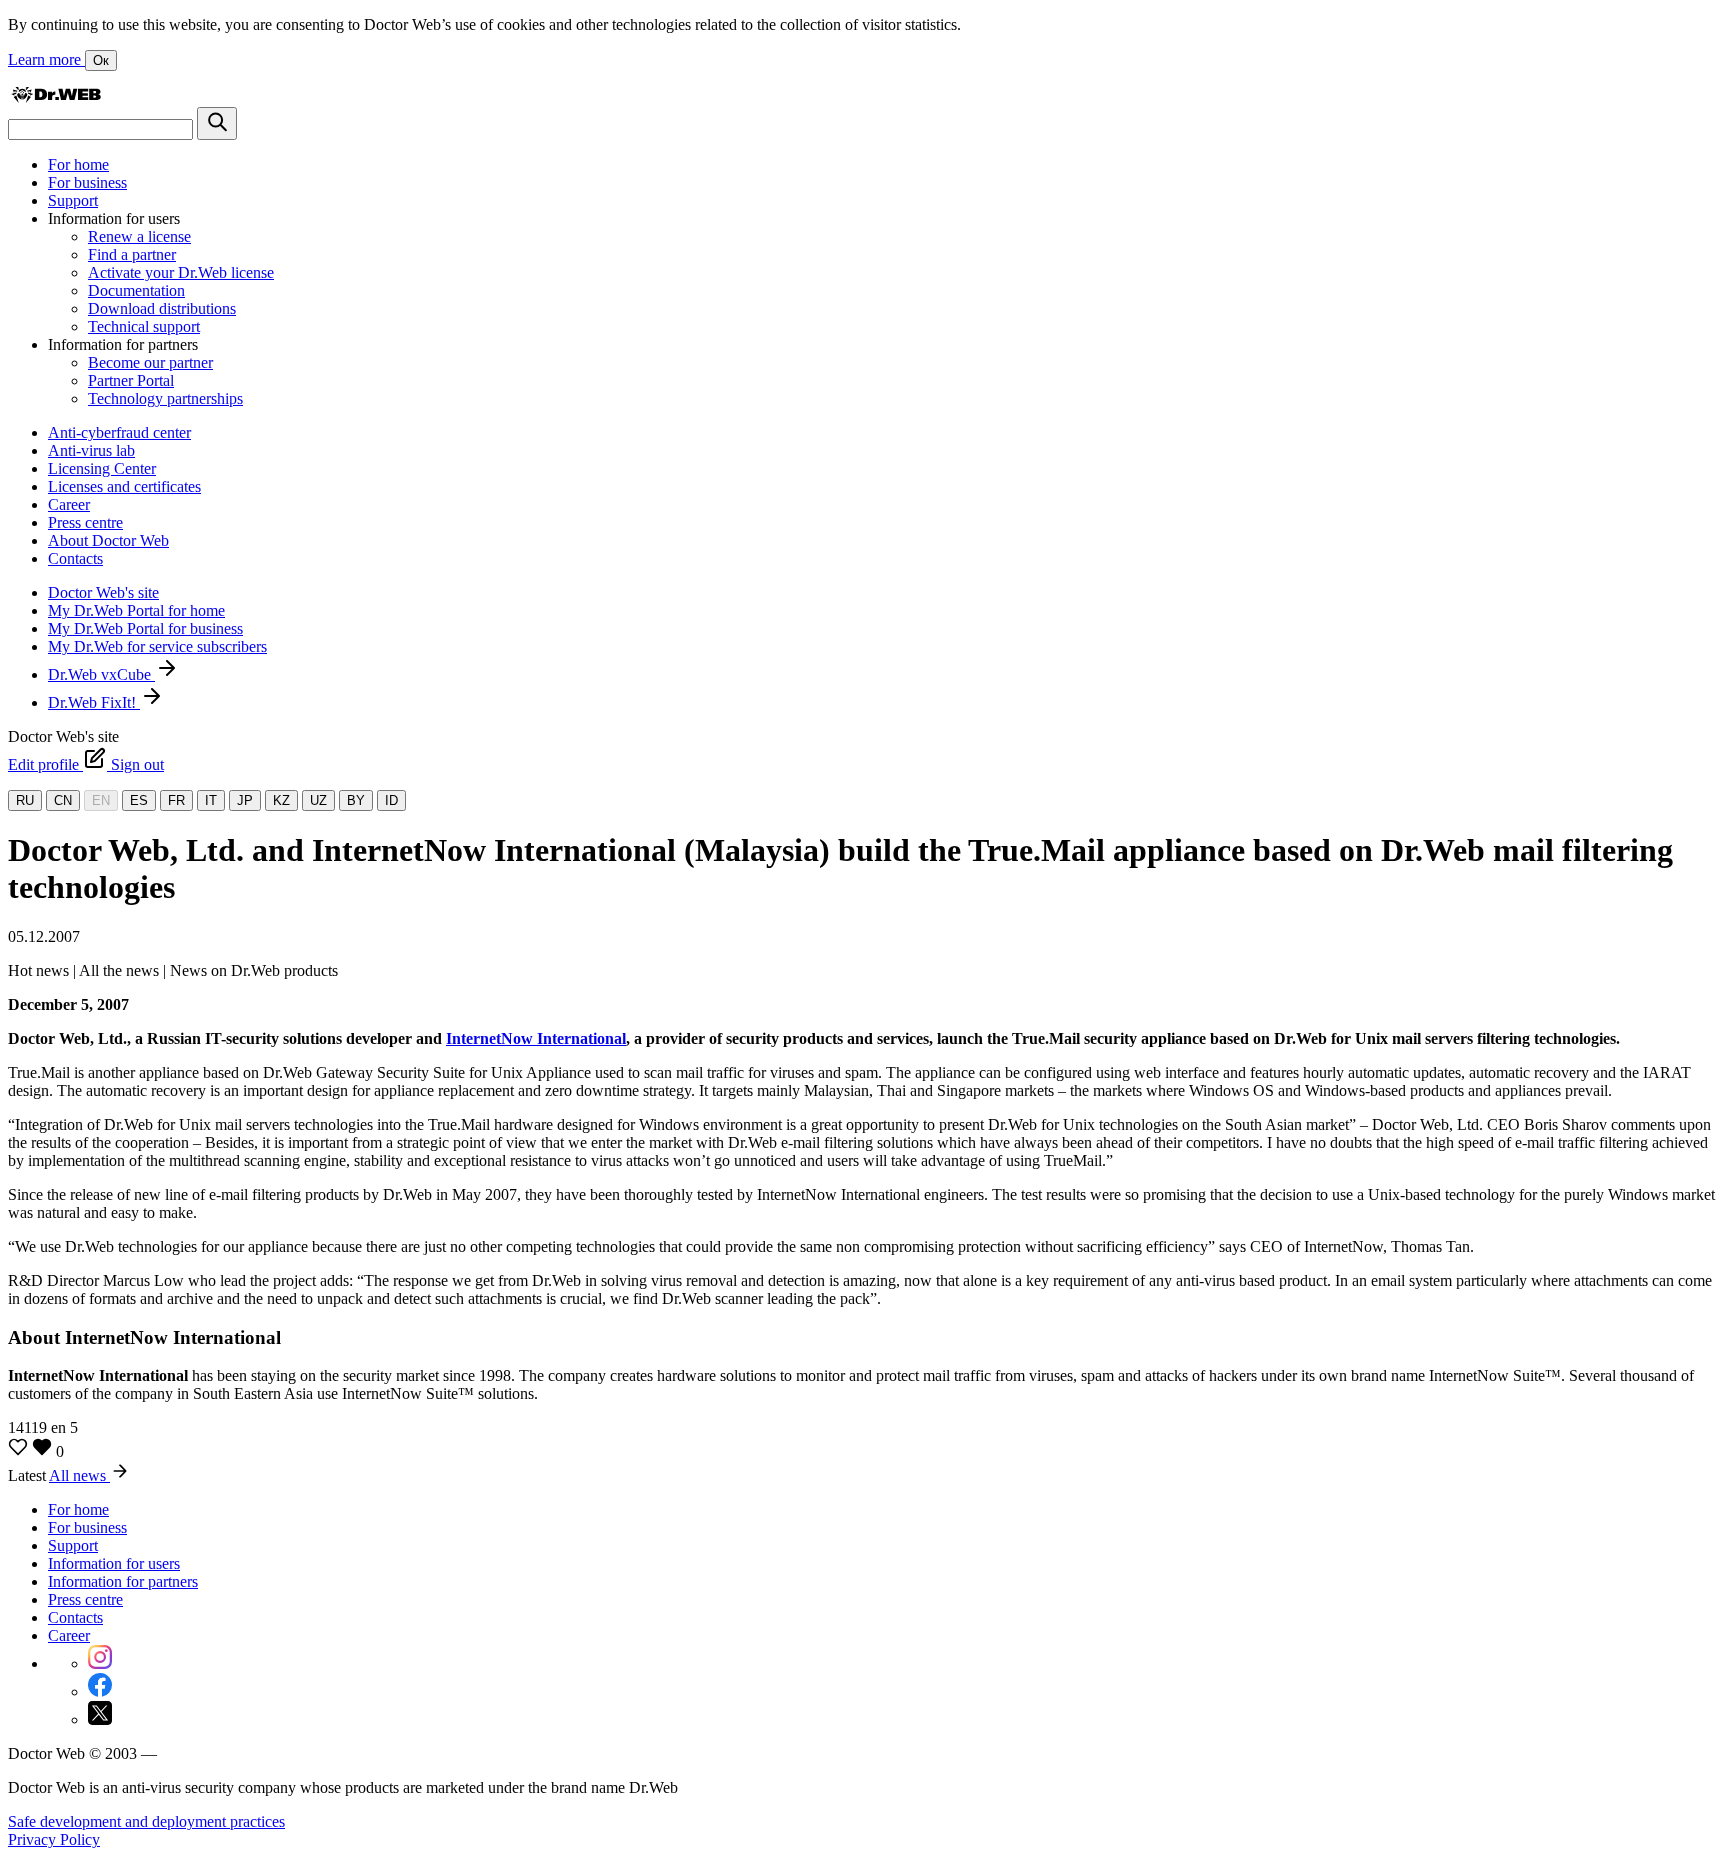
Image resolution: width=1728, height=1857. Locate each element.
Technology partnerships (165, 398)
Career (69, 504)
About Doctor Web (108, 540)
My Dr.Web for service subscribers (157, 646)
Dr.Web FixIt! (94, 702)
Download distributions (162, 308)
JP (245, 800)
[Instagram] (100, 1663)
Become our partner (150, 362)
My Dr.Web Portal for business (145, 628)
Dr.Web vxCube (101, 674)
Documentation (136, 290)
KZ (281, 800)
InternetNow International (536, 1038)
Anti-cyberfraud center (119, 432)
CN (63, 800)
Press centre (85, 522)
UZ (318, 800)
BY (356, 800)
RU (25, 800)
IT (211, 800)
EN (101, 800)
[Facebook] (100, 1691)
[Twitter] (100, 1719)
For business (87, 182)
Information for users (114, 1563)
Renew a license (139, 236)
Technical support (144, 326)
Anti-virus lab (91, 450)
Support (73, 200)
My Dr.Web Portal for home (136, 610)
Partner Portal (131, 380)
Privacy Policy (54, 1839)
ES (139, 800)
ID (391, 800)
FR (176, 800)
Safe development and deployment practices (146, 1821)
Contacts (75, 558)
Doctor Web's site (103, 592)
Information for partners (123, 1581)
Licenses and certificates (124, 486)
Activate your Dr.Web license (181, 272)
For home (78, 164)
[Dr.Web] (56, 97)
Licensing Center (102, 468)
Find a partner (132, 254)
